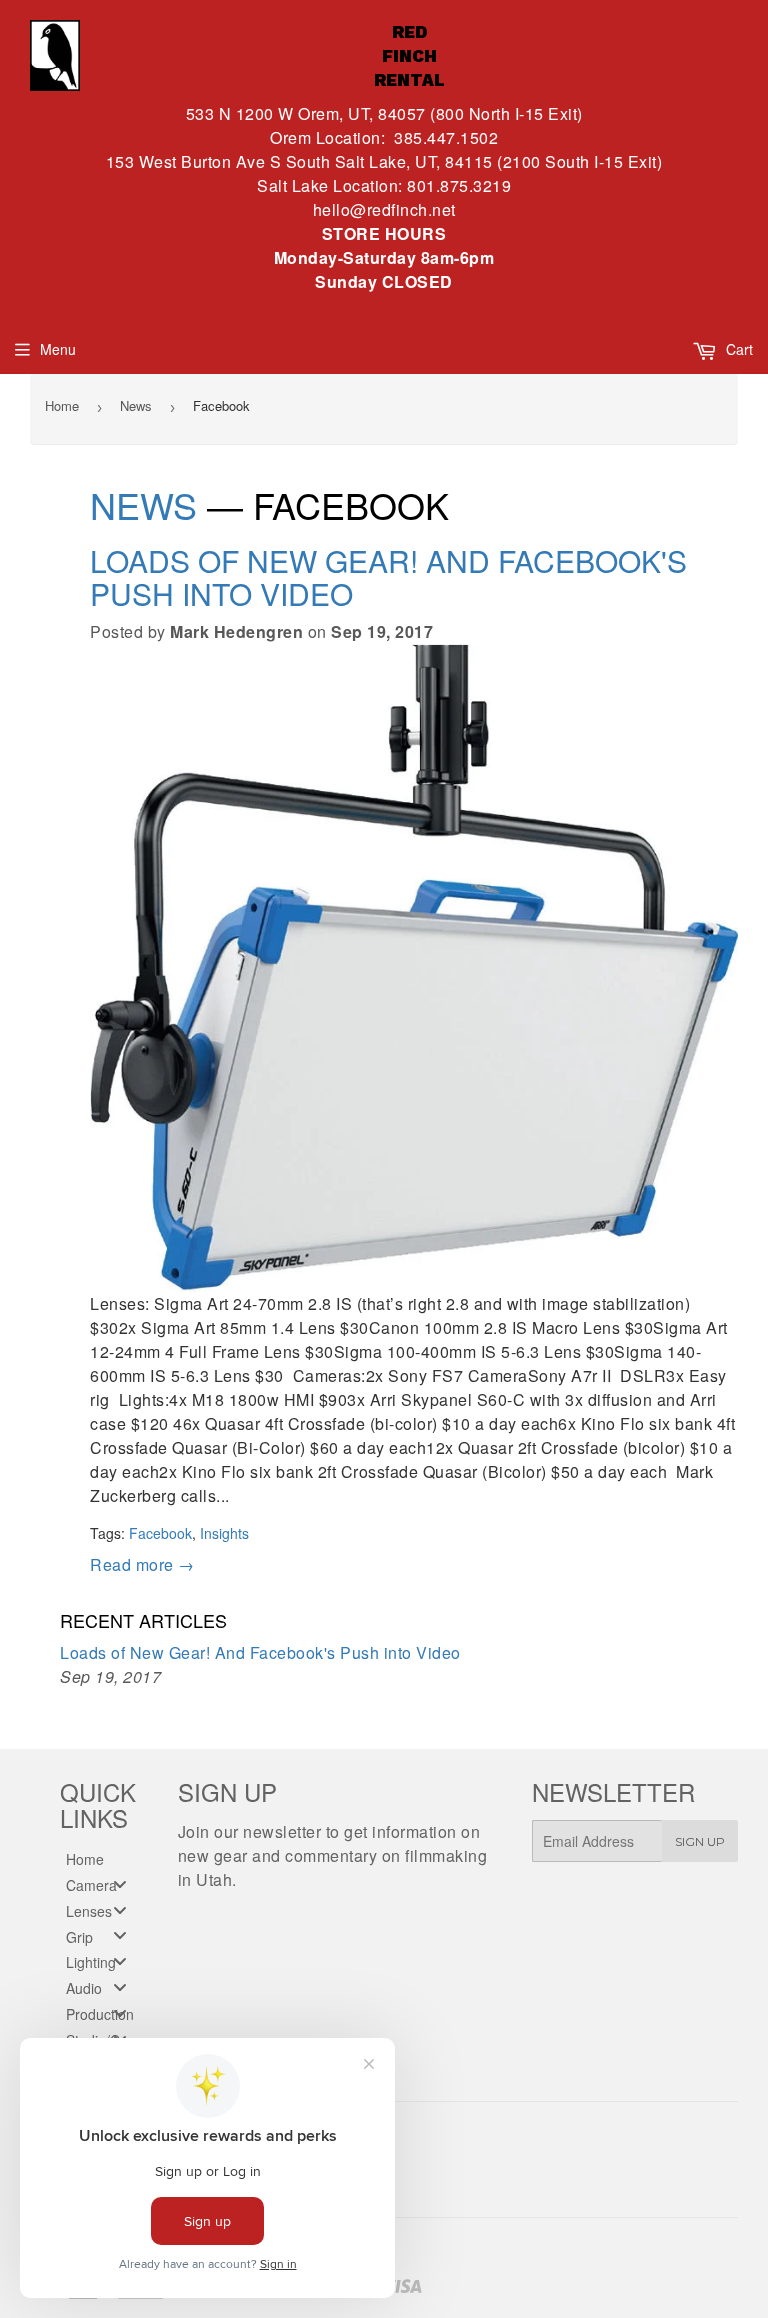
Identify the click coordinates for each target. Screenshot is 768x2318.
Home (62, 405)
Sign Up (700, 1841)
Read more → (142, 1564)
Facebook (160, 1533)
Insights (224, 1533)
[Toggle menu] (120, 1883)
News (136, 405)
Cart (737, 349)
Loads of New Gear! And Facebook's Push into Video (388, 577)
